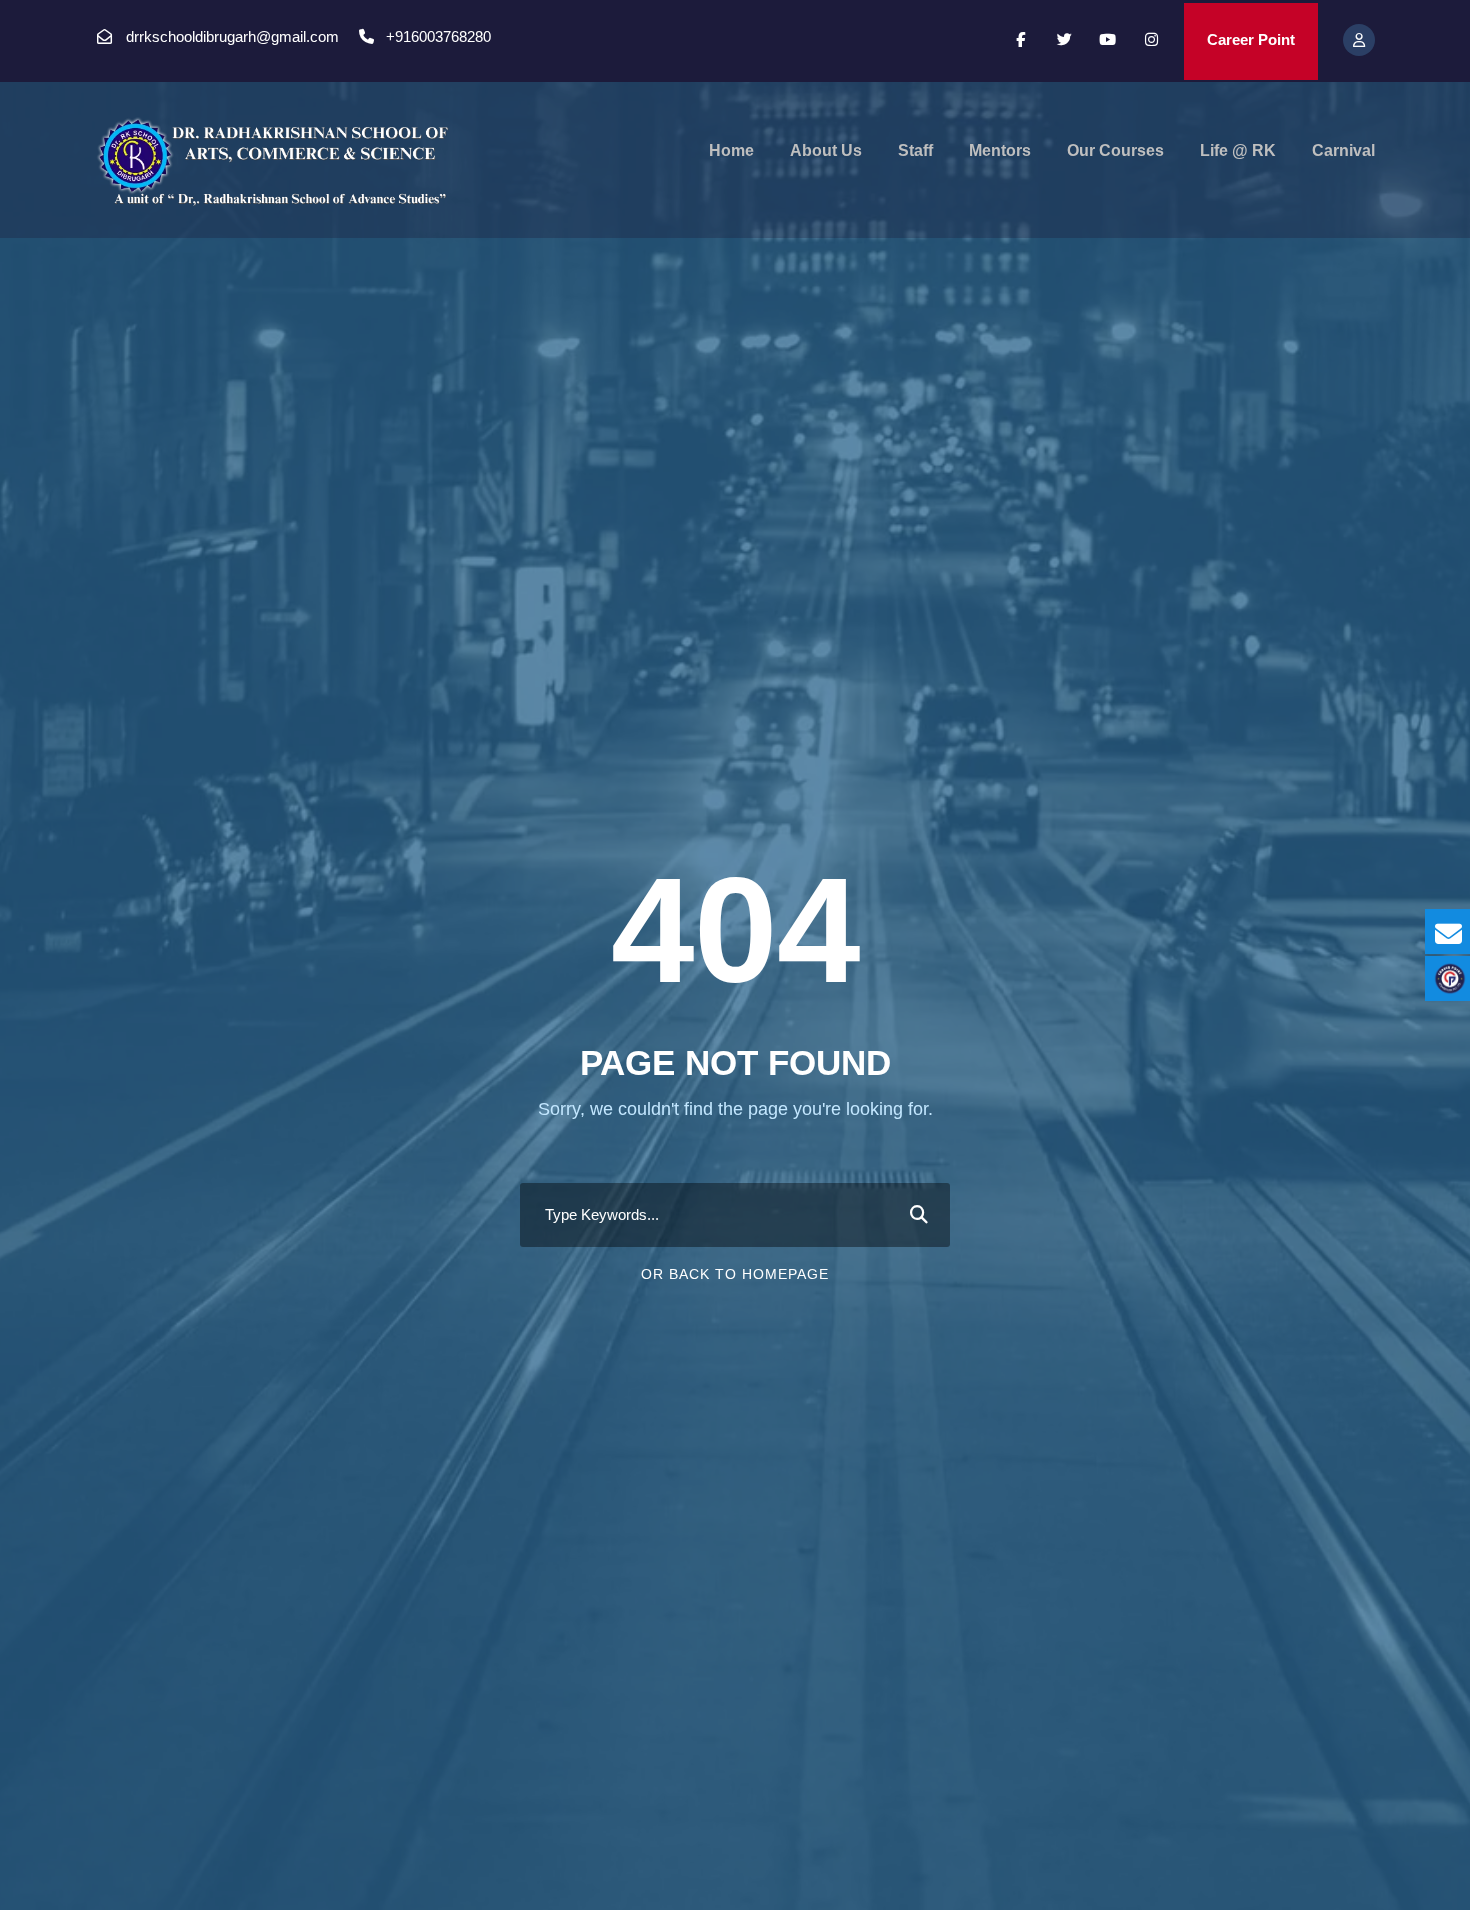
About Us (826, 150)
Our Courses (1115, 150)
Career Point (1251, 39)
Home (731, 150)
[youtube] (1108, 39)
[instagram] (1151, 39)
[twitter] (1064, 39)
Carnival (1343, 150)
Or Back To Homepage (735, 1274)
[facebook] (1020, 39)
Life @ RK (1238, 150)
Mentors (1000, 150)
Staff (915, 150)
